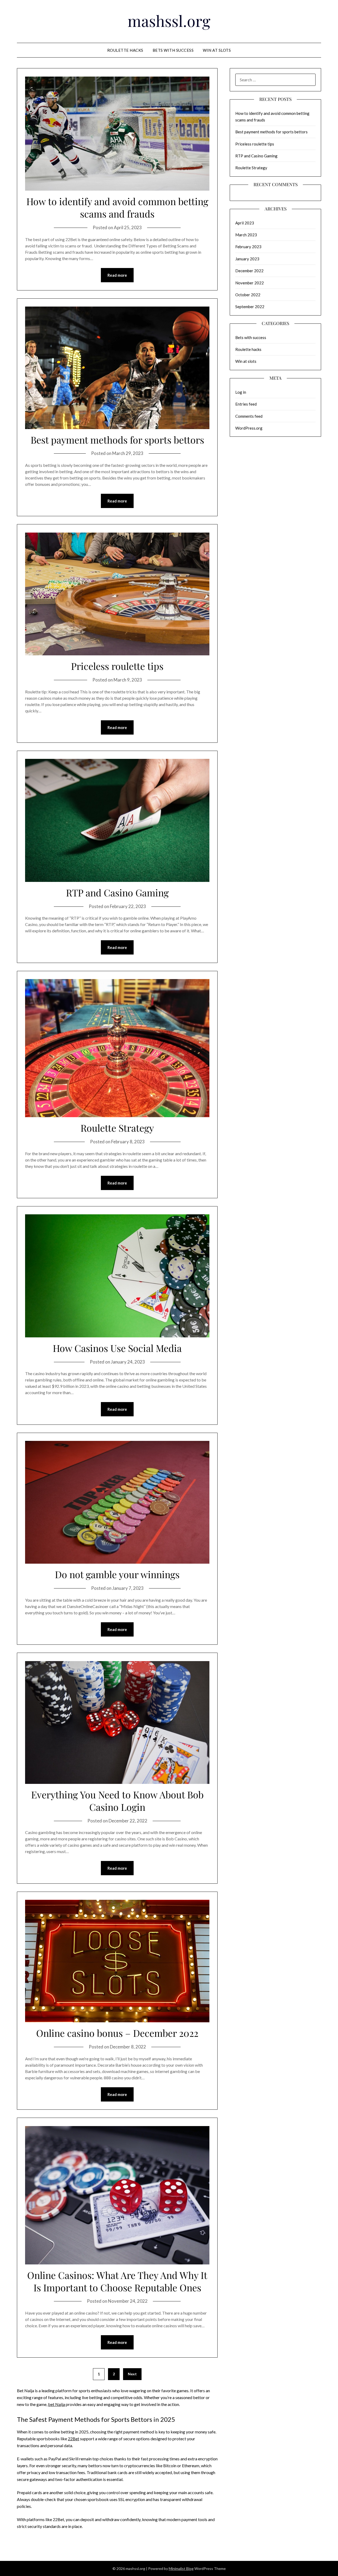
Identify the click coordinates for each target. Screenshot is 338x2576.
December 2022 (249, 271)
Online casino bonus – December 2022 (117, 2033)
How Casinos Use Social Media (117, 1348)
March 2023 (246, 235)
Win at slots (217, 50)
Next (132, 2374)
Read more (117, 275)
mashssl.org (169, 21)
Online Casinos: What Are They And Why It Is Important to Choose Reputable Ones (117, 2281)
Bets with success (173, 50)
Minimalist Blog (181, 2568)
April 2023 (245, 223)
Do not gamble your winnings (117, 1574)
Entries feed (246, 404)
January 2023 (247, 259)
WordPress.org (249, 428)
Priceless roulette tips (117, 666)
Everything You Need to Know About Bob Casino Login (117, 1801)
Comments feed (249, 416)
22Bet (74, 2439)
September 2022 (250, 307)
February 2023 (248, 247)
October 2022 (248, 295)
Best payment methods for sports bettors (117, 440)
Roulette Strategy (117, 1128)
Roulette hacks (125, 50)
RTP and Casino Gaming (117, 892)
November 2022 (250, 283)
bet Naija (57, 2404)
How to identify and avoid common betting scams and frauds (117, 207)
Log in (241, 392)
